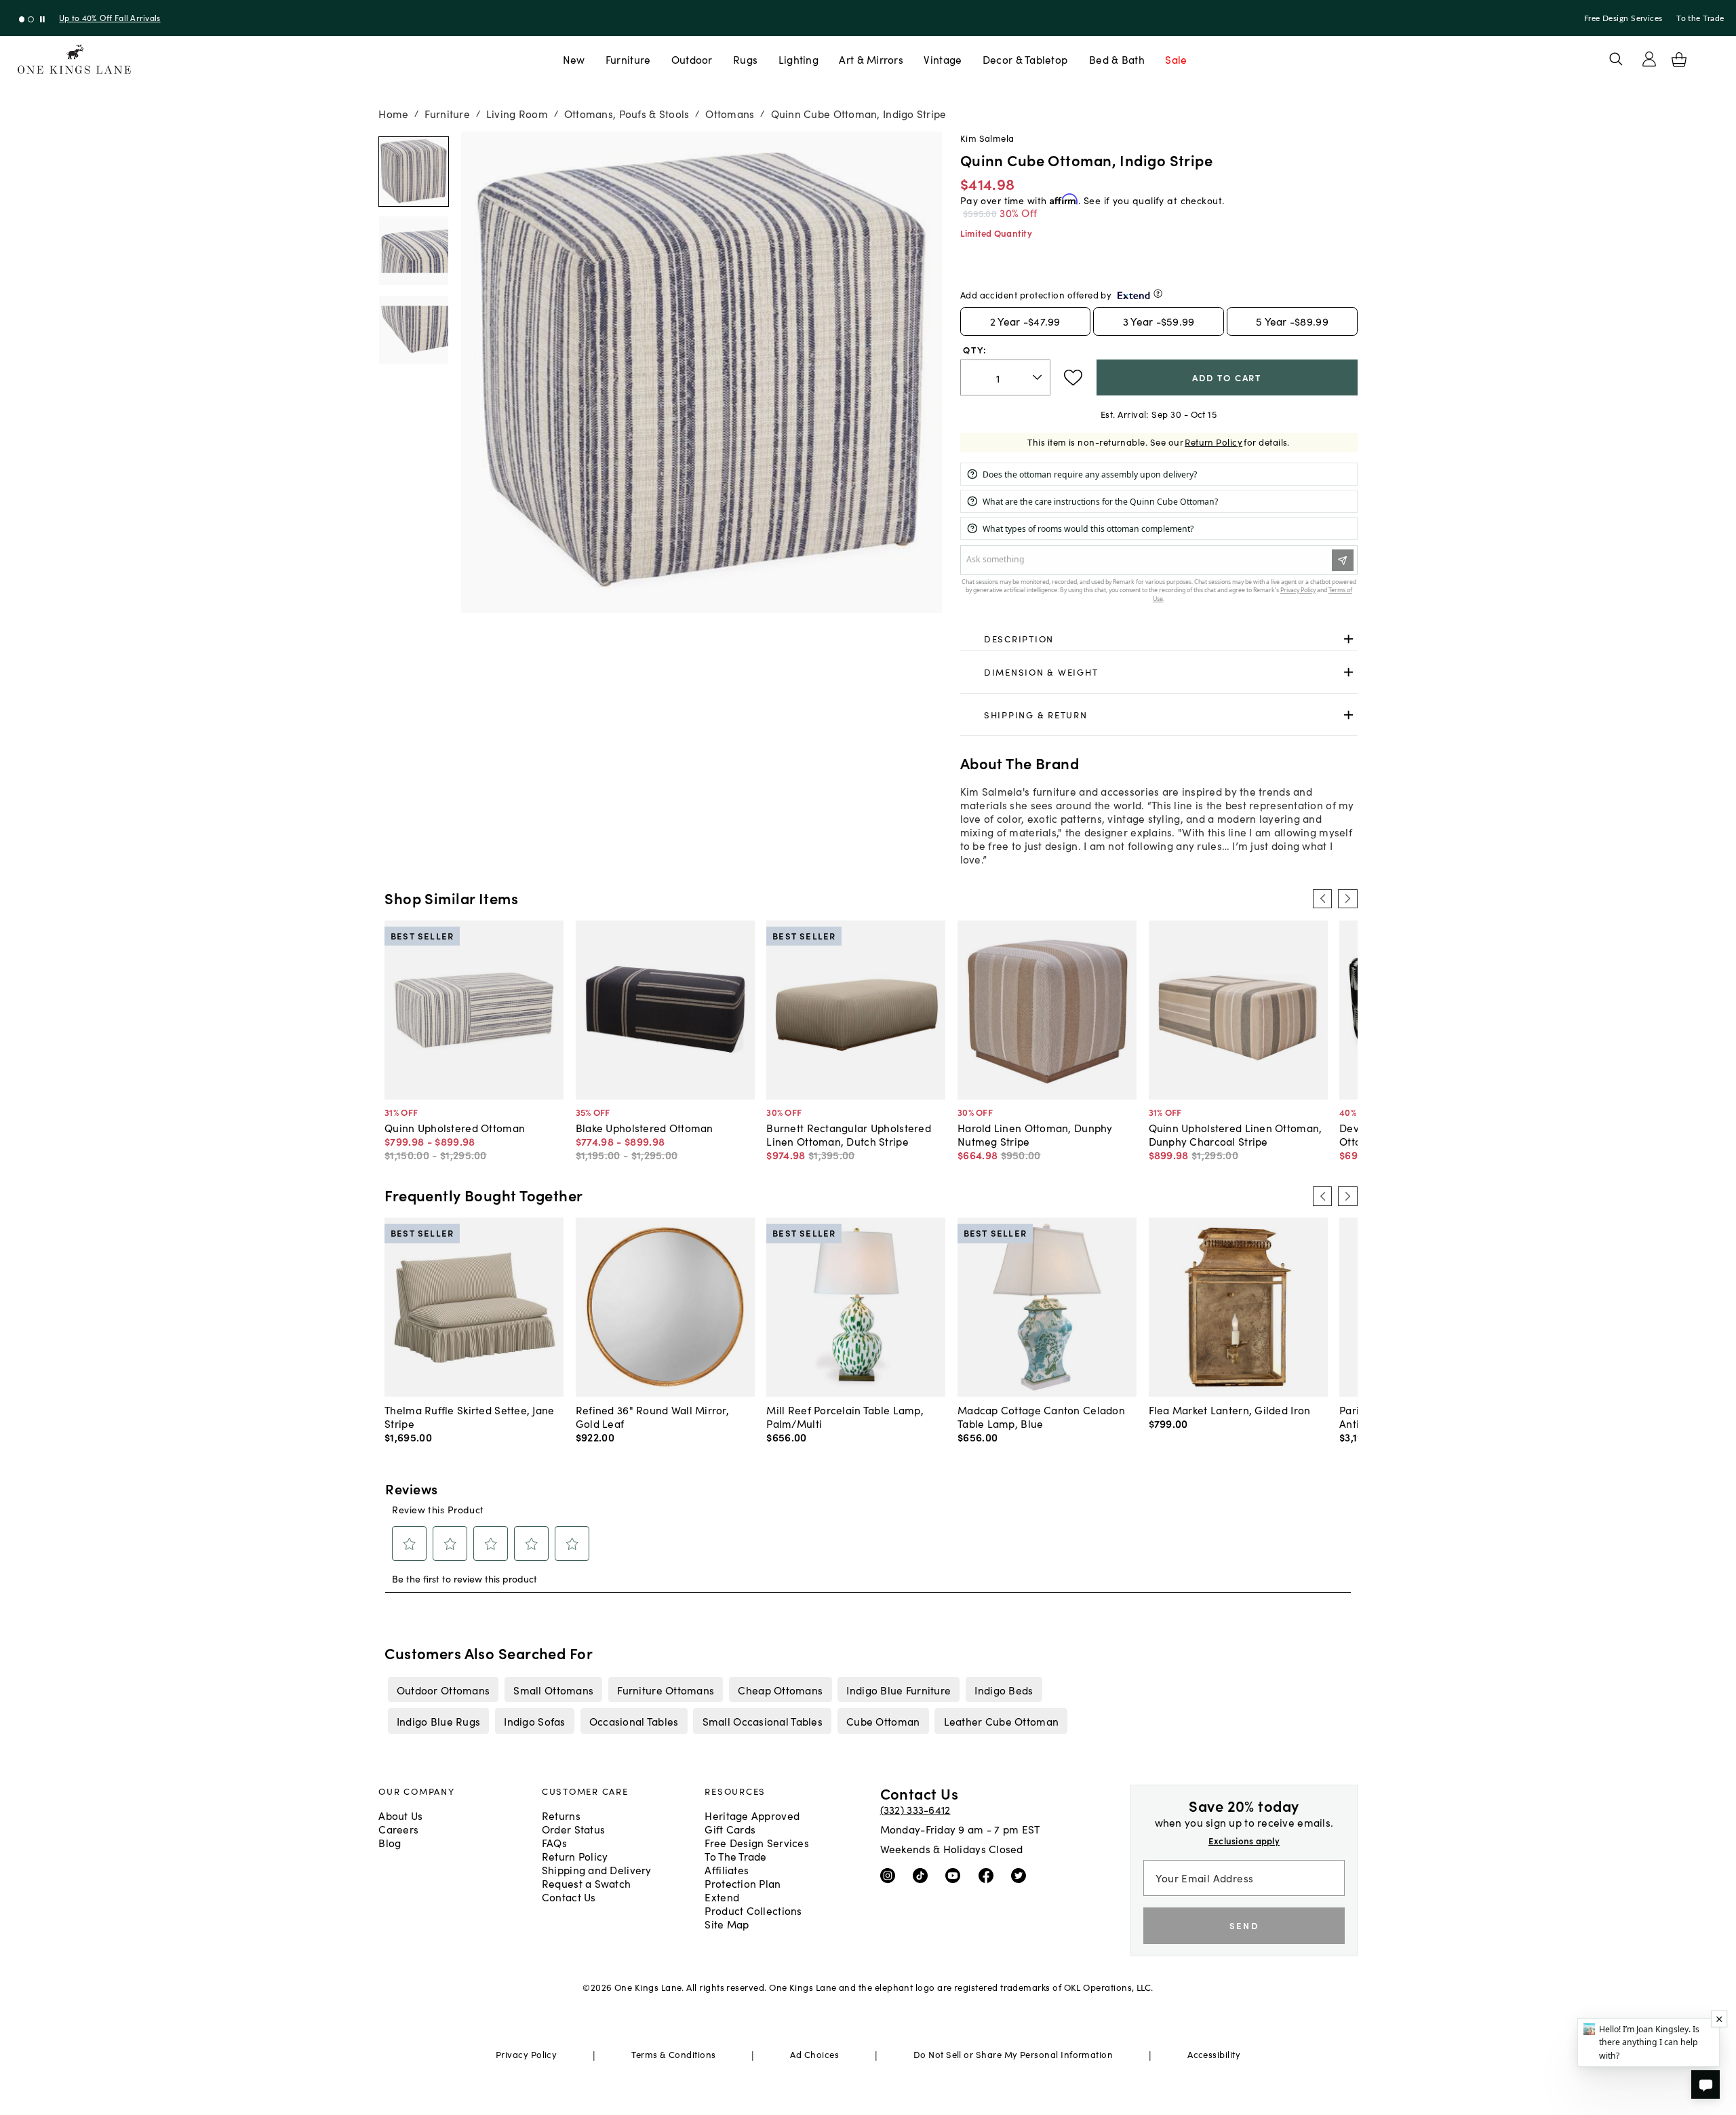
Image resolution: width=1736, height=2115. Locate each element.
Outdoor (692, 59)
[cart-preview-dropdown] (1679, 60)
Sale (1176, 59)
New (574, 59)
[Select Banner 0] (22, 19)
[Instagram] (891, 1875)
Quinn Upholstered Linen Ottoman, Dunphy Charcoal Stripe (1236, 1134)
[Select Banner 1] (31, 19)
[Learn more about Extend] (1158, 293)
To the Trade (1700, 18)
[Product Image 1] (414, 251)
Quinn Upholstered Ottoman (455, 1127)
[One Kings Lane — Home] (74, 59)
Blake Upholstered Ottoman (645, 1127)
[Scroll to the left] (1322, 899)
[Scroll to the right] (1347, 899)
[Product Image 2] (414, 330)
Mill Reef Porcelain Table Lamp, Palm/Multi (845, 1416)
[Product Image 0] (414, 172)
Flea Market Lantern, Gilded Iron (1230, 1410)
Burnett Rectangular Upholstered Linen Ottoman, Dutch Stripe (849, 1134)
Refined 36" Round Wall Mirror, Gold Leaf (652, 1416)
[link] (1159, 639)
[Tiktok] (923, 1875)
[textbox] (1005, 377)
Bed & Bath (1117, 59)
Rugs (745, 59)
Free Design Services (1623, 18)
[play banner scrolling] (42, 19)
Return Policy (1214, 442)
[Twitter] (1022, 1875)
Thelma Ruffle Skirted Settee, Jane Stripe (469, 1416)
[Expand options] (1348, 639)
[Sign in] (1649, 59)
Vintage (943, 59)
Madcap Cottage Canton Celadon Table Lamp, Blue (1041, 1416)
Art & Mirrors (871, 59)
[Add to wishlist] (1073, 378)
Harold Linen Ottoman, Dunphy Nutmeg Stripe (1035, 1134)
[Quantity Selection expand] (1039, 377)
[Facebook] (989, 1875)
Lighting (798, 59)
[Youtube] (956, 1875)
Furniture (628, 59)
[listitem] (443, 1690)
